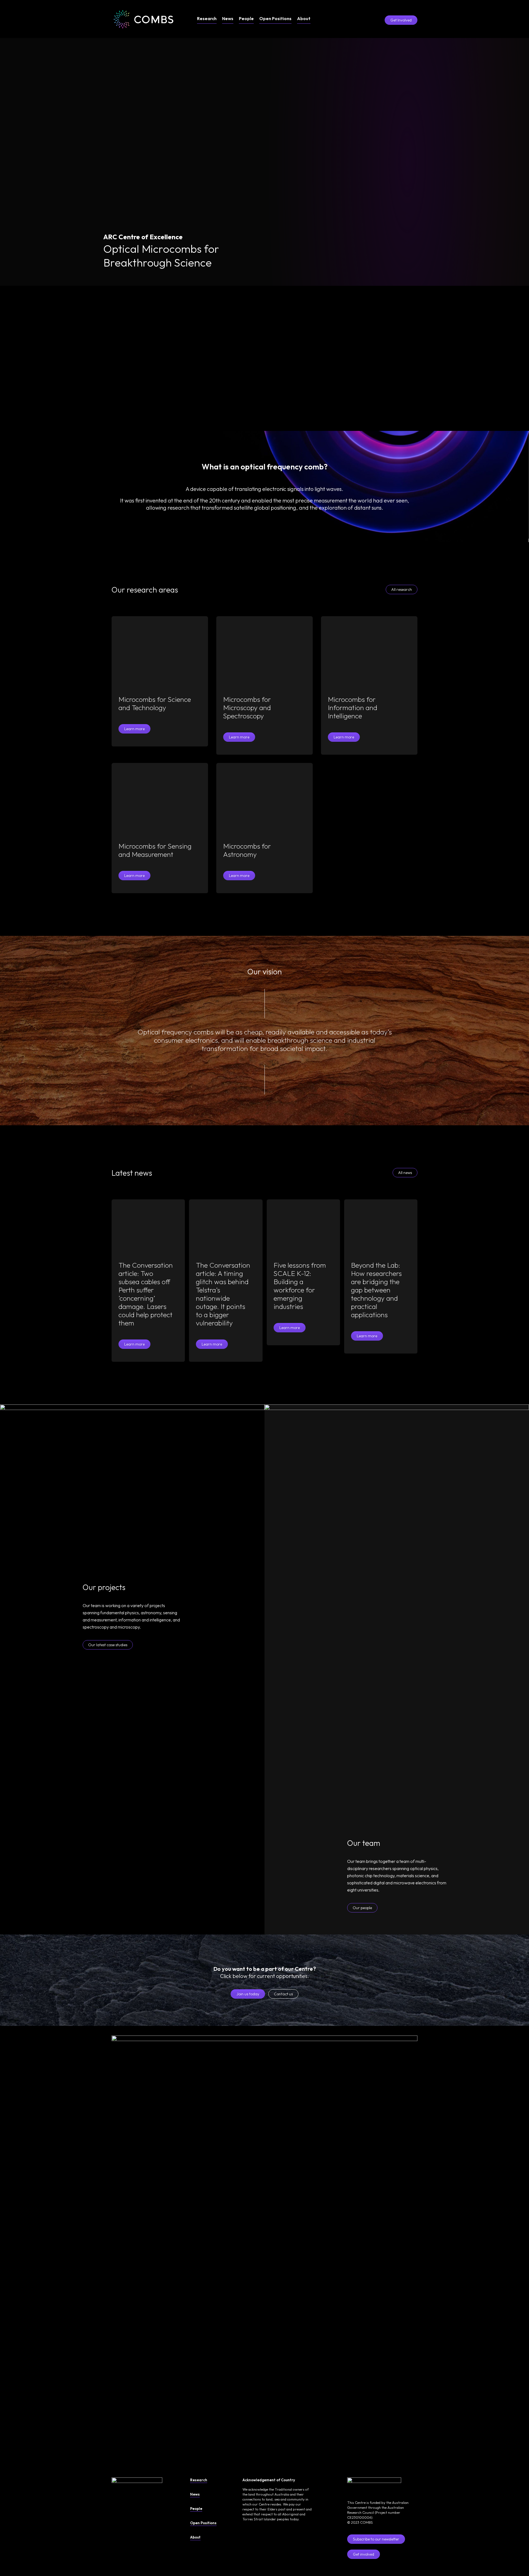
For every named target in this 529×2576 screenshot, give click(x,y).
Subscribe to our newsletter (376, 2539)
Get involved (364, 2554)
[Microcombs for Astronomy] (264, 799)
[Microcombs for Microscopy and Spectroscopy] (264, 652)
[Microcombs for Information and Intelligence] (369, 652)
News (228, 18)
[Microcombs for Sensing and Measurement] (160, 799)
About (304, 18)
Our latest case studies (108, 1645)
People (246, 18)
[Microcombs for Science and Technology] (160, 652)
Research (207, 18)
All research (402, 589)
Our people (362, 1908)
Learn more (134, 729)
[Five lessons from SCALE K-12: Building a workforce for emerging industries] (303, 1227)
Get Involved (401, 20)
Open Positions (275, 18)
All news (405, 1173)
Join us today (248, 1994)
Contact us (283, 1994)
